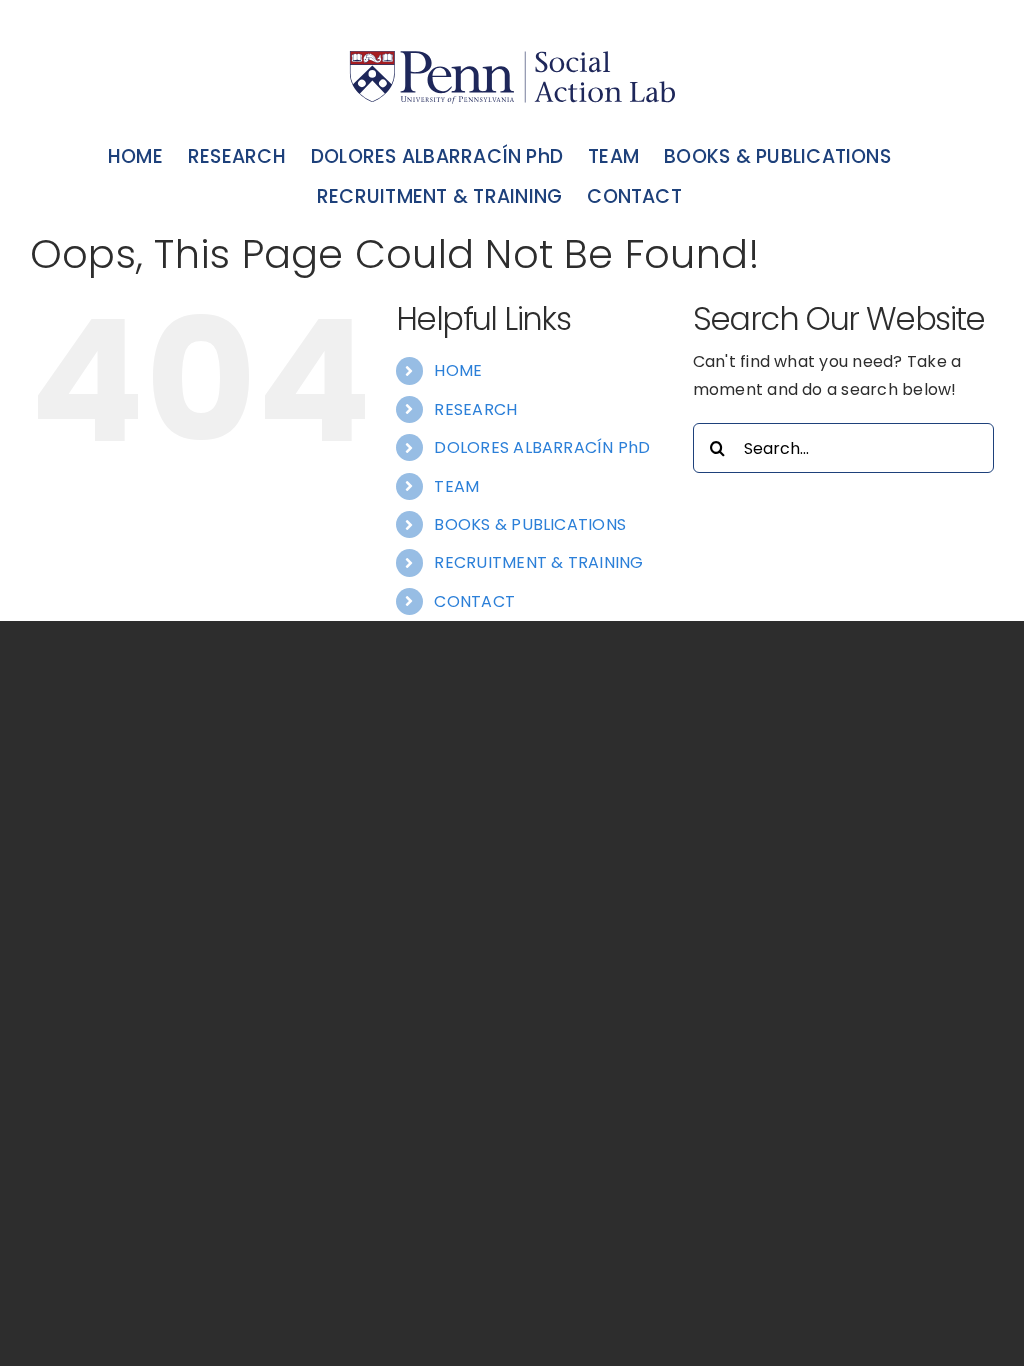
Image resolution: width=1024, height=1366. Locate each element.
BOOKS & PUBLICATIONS (530, 524)
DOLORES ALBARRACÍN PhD (542, 447)
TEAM (456, 486)
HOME (458, 370)
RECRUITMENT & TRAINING (538, 562)
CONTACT (474, 601)
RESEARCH (475, 409)
